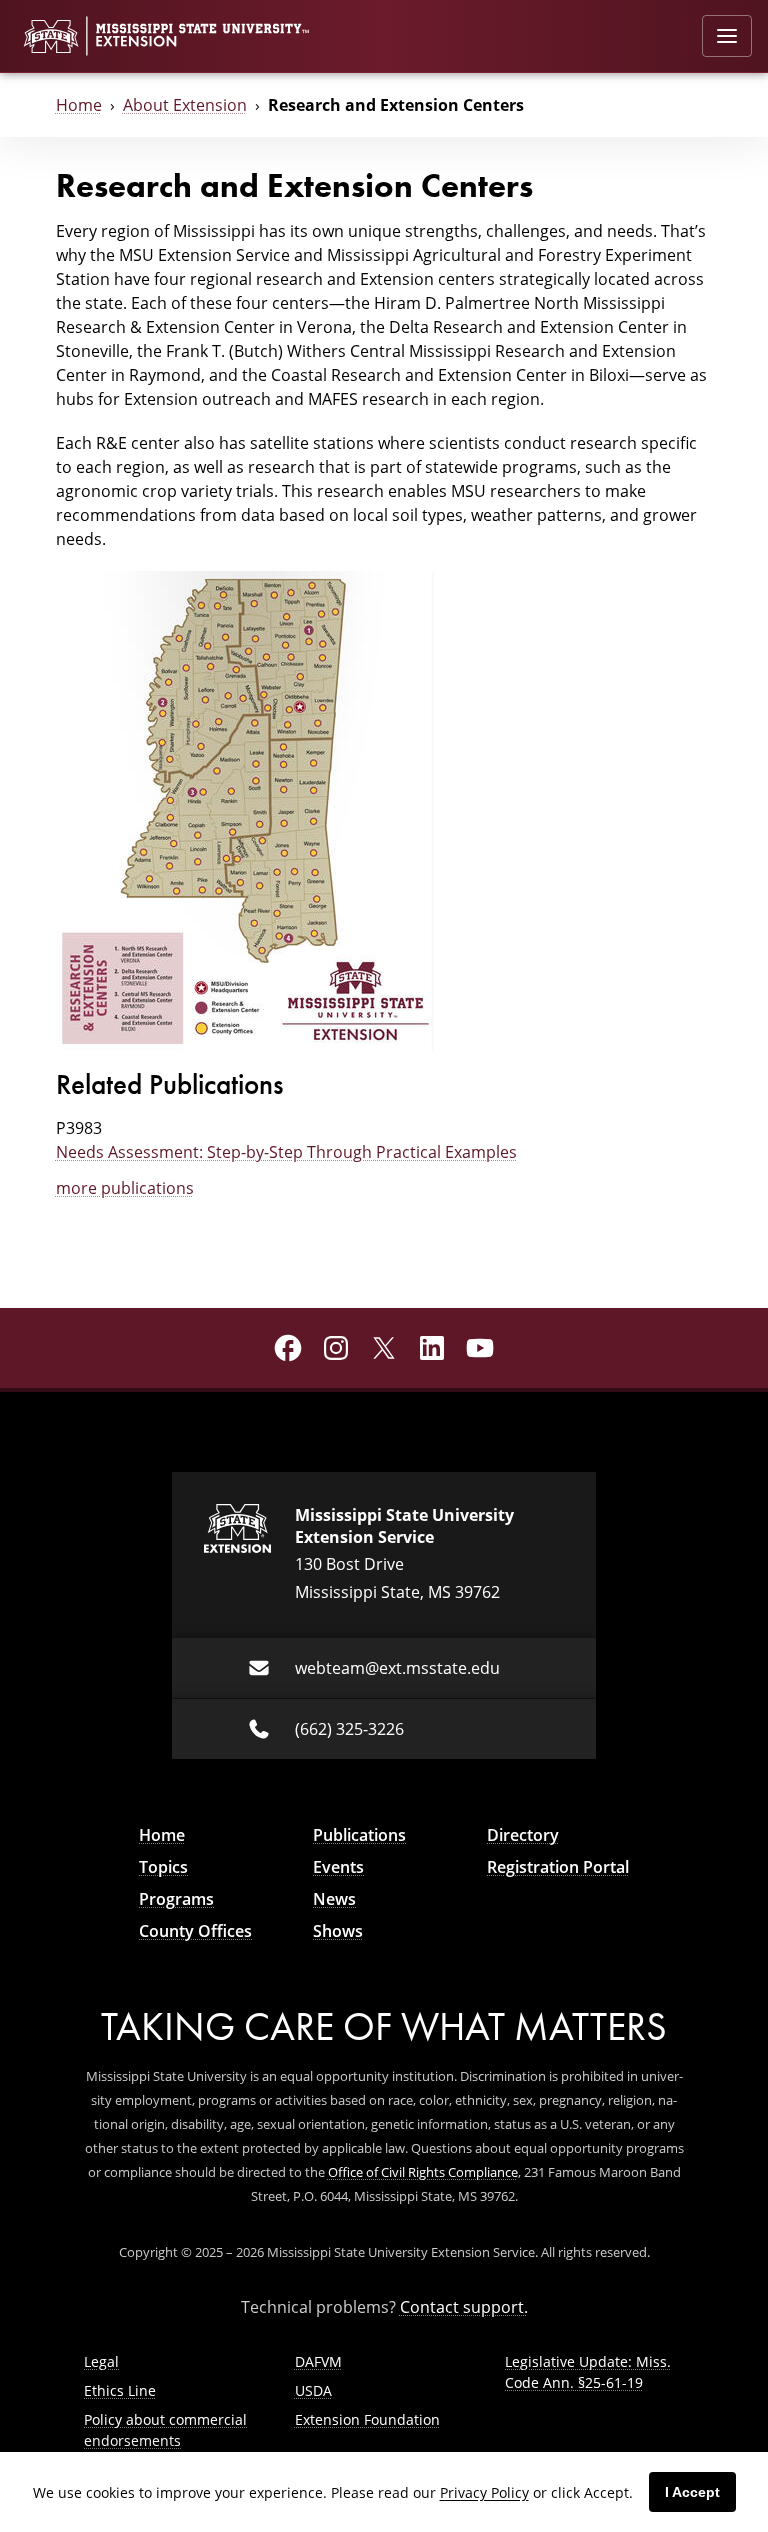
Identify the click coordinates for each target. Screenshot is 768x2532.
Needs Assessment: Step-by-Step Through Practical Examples (286, 1152)
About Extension (185, 105)
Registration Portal (558, 1867)
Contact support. (464, 2307)
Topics (163, 1867)
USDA (313, 2390)
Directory (523, 1835)
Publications (359, 1835)
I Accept (692, 2492)
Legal (101, 2361)
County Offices (195, 1931)
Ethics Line (120, 2390)
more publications (125, 1188)
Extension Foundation (367, 2419)
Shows (338, 1931)
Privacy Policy (484, 2492)
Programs (176, 1899)
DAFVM (318, 2361)
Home (79, 105)
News (334, 1899)
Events (338, 1867)
